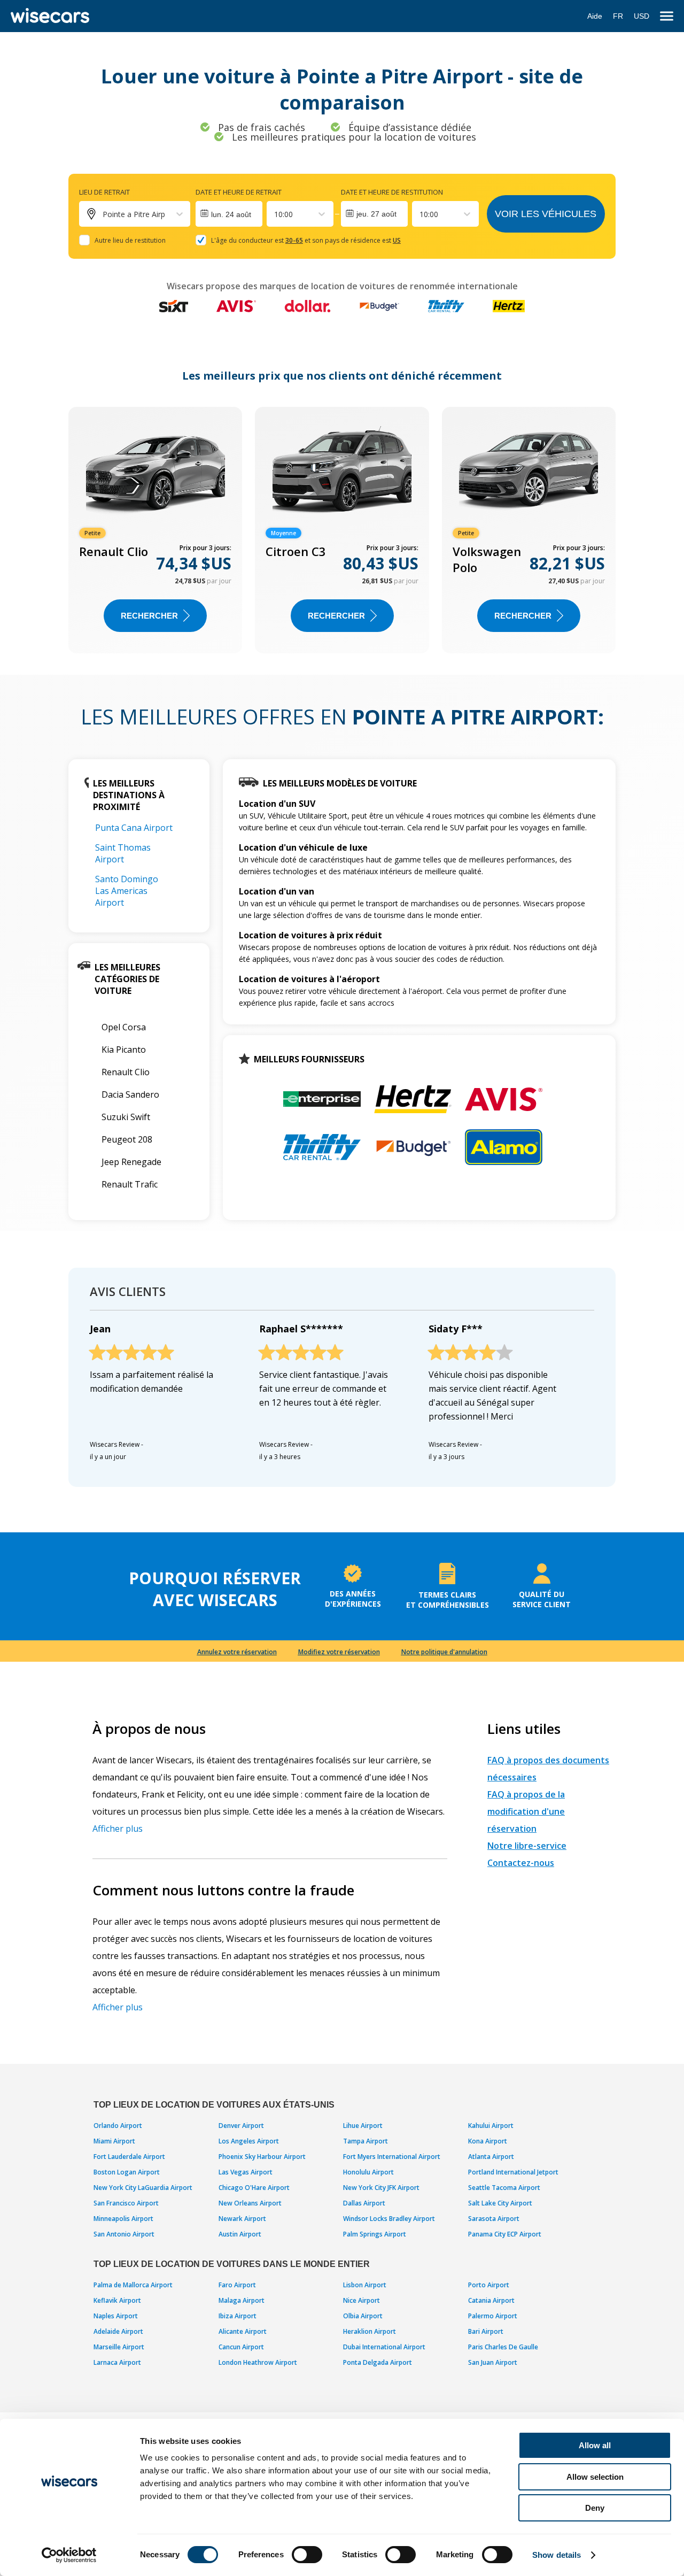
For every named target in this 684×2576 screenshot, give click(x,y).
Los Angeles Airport (249, 2141)
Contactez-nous (521, 1863)
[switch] (307, 2555)
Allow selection (595, 2477)
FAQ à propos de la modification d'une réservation (526, 1811)
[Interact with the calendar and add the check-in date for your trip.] (229, 214)
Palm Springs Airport (375, 2234)
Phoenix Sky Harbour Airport (262, 2157)
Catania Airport (491, 2300)
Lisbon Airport (365, 2285)
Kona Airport (488, 2141)
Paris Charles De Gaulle (503, 2347)
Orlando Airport (118, 2126)
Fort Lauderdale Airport (129, 2157)
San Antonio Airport (124, 2234)
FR (618, 16)
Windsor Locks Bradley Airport (389, 2219)
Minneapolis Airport (123, 2219)
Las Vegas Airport (246, 2172)
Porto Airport (489, 2285)
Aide (595, 16)
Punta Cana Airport (134, 828)
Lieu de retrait (104, 192)
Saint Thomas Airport (123, 853)
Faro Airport (237, 2285)
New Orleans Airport (250, 2203)
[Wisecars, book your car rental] (50, 16)
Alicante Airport (243, 2331)
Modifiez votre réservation (339, 1652)
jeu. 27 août (376, 214)
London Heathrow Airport (258, 2362)
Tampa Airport (366, 2141)
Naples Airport (116, 2316)
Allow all (595, 2445)
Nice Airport (362, 2300)
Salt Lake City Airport (500, 2203)
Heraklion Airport (370, 2331)
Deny (595, 2508)
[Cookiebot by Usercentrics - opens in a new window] (69, 2555)
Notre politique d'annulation (444, 1652)
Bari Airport (486, 2331)
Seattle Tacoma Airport (504, 2188)
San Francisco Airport (126, 2203)
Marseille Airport (119, 2347)
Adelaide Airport (118, 2331)
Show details (557, 2555)
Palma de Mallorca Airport (133, 2285)
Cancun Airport (241, 2347)
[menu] (667, 16)
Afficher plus (118, 1829)
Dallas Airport (364, 2203)
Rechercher (149, 616)
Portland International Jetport (513, 2172)
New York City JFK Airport (381, 2188)
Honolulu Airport (368, 2172)
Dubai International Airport (384, 2347)
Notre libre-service (527, 1846)
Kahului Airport (491, 2126)
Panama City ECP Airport (505, 2234)
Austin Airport (240, 2234)
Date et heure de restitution (392, 192)
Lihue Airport (363, 2126)
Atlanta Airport (491, 2157)
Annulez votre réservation (237, 1652)
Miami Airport (114, 2141)
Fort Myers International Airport (392, 2157)
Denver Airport (241, 2126)
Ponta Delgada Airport (378, 2362)
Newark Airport (242, 2219)
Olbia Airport (363, 2316)
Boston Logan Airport (127, 2172)
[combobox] (275, 214)
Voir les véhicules (546, 214)
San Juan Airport (493, 2362)
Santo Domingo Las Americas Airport (127, 891)
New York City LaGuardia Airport (143, 2188)
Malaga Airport (242, 2300)
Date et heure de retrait (239, 192)
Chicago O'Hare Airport (254, 2188)
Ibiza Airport (238, 2316)
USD (642, 16)
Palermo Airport (493, 2316)
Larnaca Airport (117, 2362)
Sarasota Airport (494, 2219)
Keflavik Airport (117, 2300)
